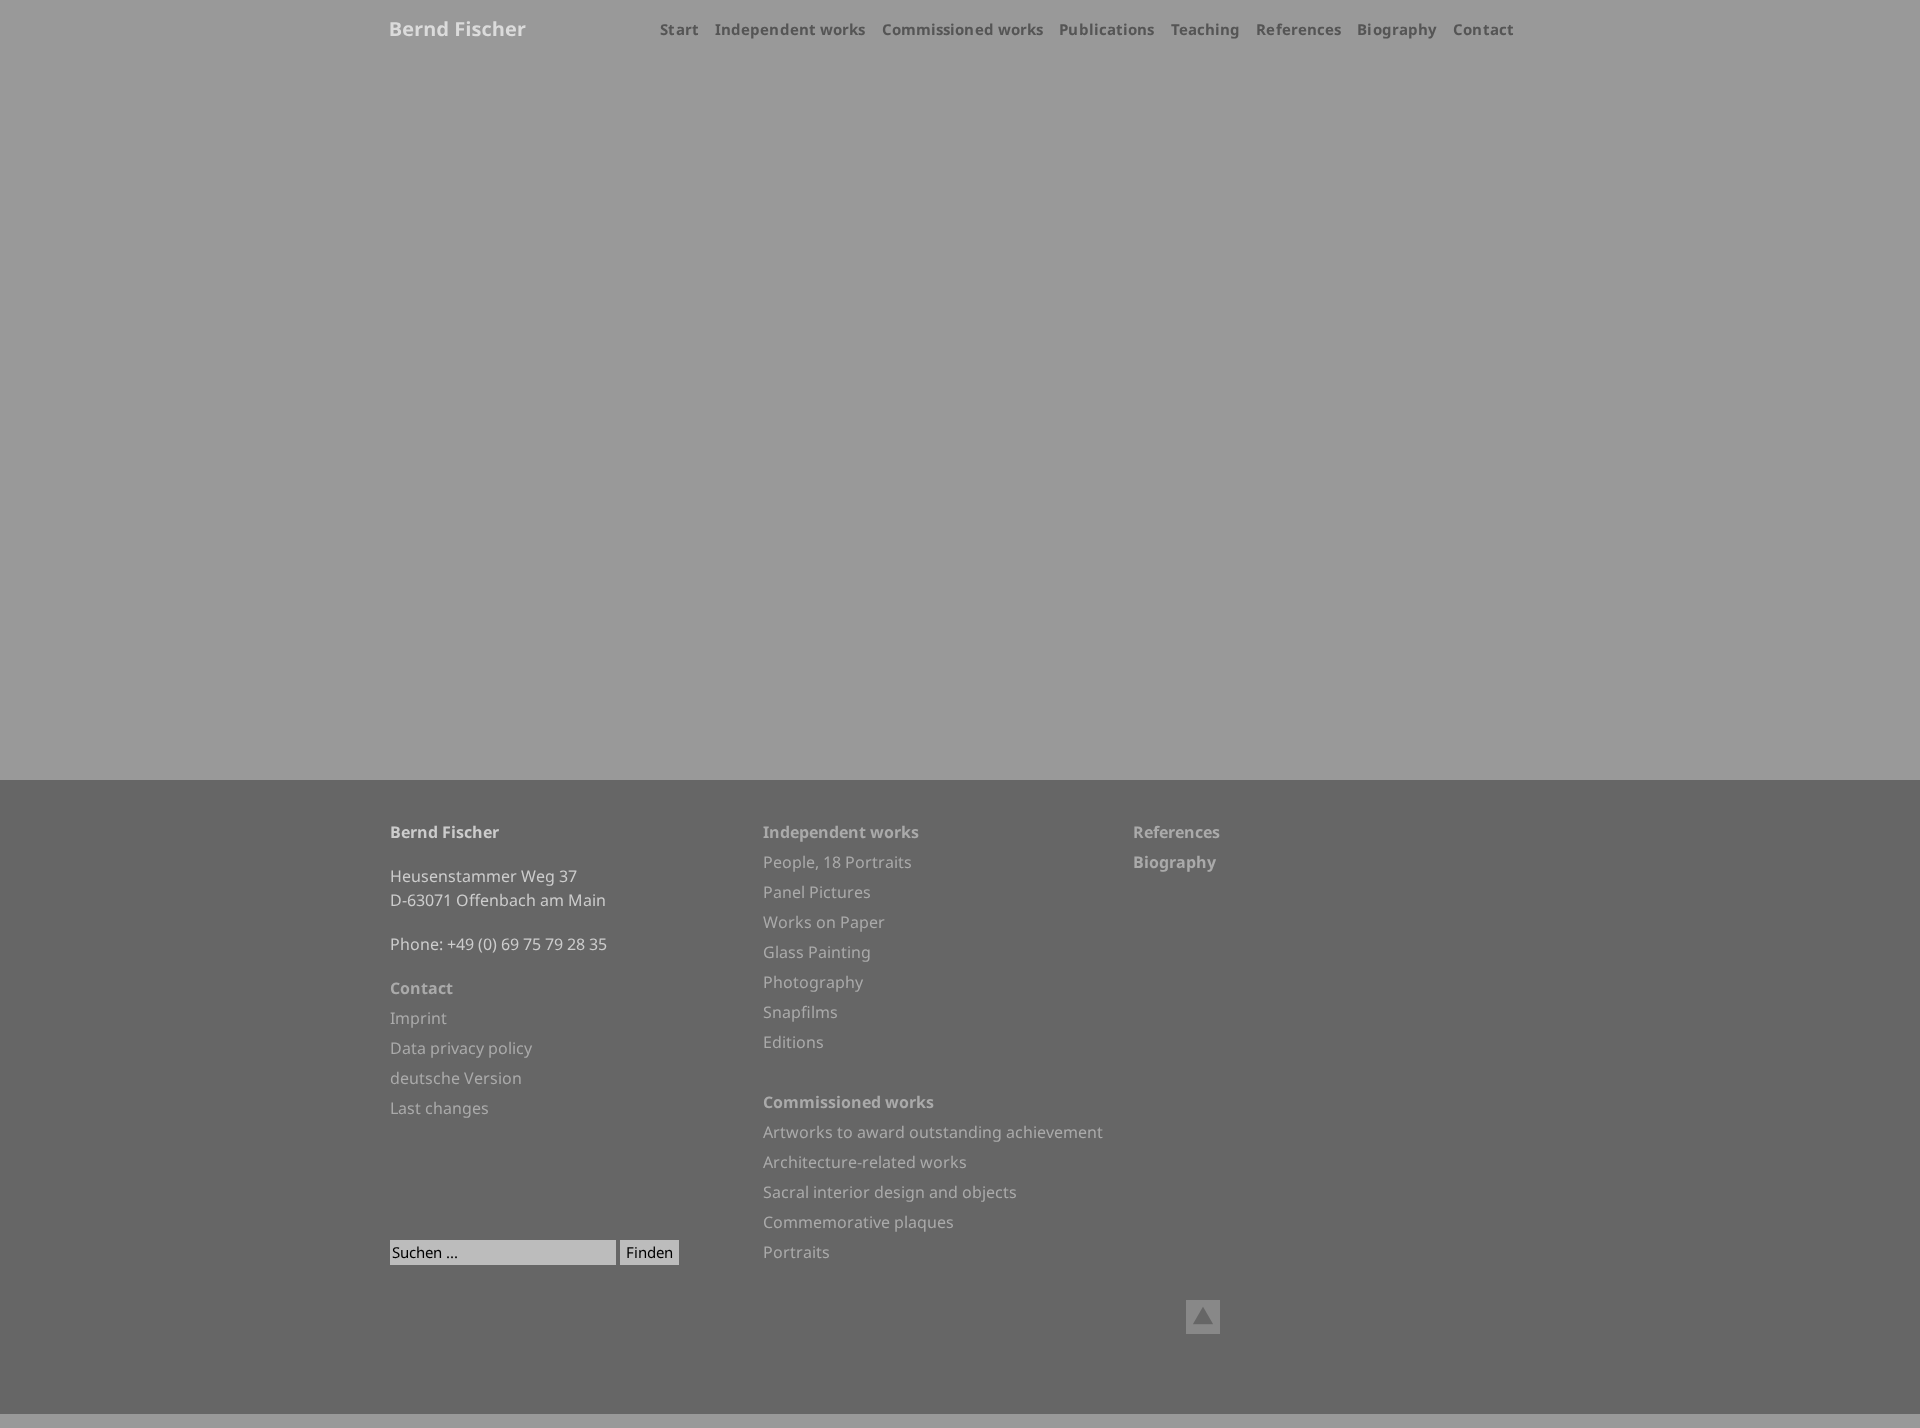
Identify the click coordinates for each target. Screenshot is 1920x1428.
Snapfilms (800, 1012)
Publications (1106, 29)
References (1298, 29)
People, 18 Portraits (837, 862)
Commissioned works (963, 29)
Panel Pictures (817, 892)
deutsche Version (456, 1078)
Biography (1397, 29)
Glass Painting (817, 952)
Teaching (1206, 29)
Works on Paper (824, 922)
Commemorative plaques (858, 1222)
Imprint (418, 1018)
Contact (1483, 29)
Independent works (790, 29)
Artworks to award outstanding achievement (933, 1132)
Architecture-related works (865, 1162)
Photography (813, 982)
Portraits (796, 1252)
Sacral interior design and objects (890, 1192)
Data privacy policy (461, 1048)
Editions (793, 1042)
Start (679, 29)
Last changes (439, 1108)
